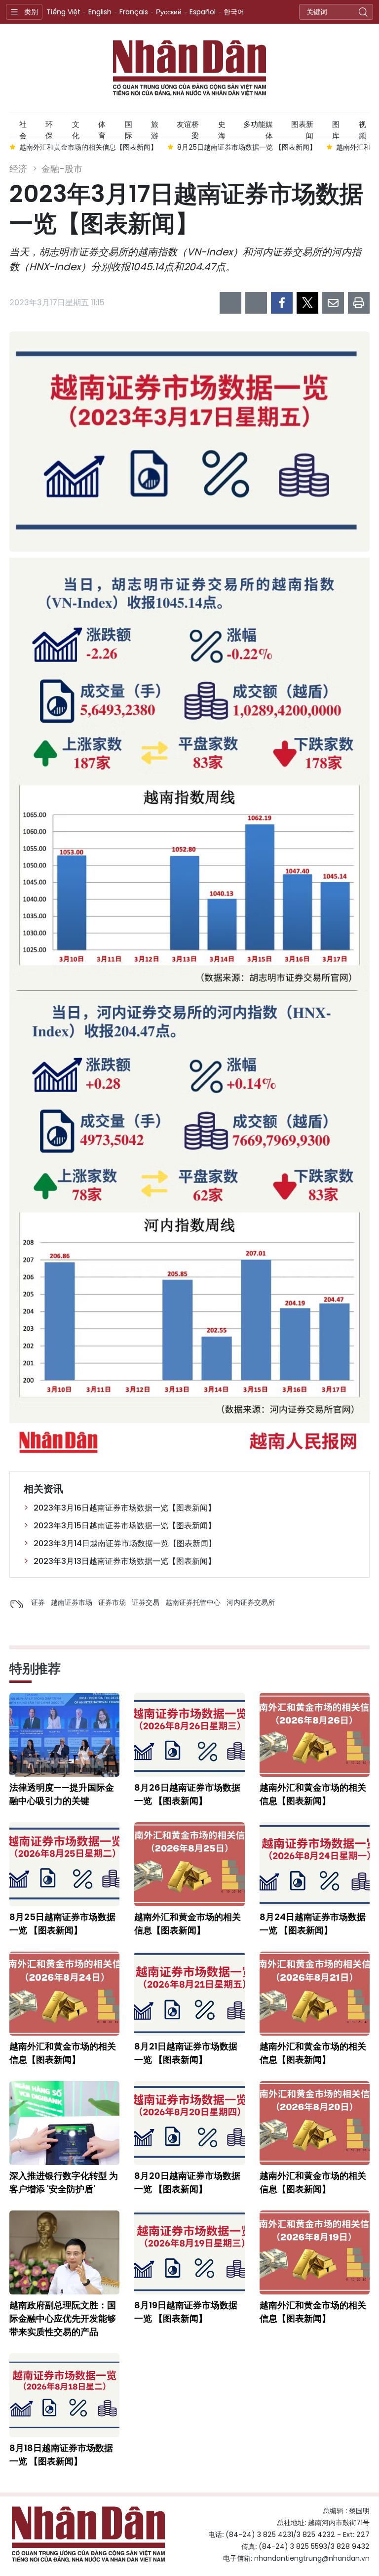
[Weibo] (230, 303)
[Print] (359, 303)
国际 (129, 128)
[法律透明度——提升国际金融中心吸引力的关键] (64, 1735)
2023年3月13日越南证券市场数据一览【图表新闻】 (125, 1561)
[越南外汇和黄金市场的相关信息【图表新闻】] (315, 1735)
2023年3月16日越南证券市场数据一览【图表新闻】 (125, 1508)
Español (203, 12)
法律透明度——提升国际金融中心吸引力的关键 (62, 1794)
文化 (76, 128)
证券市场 (112, 1602)
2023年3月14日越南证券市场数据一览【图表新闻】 (125, 1543)
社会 (23, 128)
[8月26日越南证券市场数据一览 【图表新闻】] (189, 1735)
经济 (18, 169)
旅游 (155, 128)
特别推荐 (35, 1669)
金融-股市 (62, 169)
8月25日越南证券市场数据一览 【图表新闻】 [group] (247, 147)
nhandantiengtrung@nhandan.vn (312, 2558)
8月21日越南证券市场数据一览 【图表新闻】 (186, 2053)
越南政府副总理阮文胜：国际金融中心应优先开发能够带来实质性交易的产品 (63, 2318)
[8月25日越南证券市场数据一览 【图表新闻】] (64, 1864)
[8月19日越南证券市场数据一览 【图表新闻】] (189, 2252)
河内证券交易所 (251, 1602)
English (100, 12)
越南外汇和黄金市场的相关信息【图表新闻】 (313, 1794)
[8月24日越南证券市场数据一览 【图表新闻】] (315, 1864)
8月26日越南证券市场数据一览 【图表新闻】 (187, 1794)
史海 (222, 128)
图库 (336, 128)
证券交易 (146, 1602)
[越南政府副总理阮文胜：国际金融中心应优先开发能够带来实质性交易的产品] (64, 2252)
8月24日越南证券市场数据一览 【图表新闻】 (313, 1923)
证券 (38, 1602)
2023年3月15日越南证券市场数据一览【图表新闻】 (125, 1526)
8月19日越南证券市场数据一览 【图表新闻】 (186, 2312)
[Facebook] (282, 303)
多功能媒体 (258, 128)
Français (134, 12)
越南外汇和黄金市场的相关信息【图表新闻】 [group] (88, 147)
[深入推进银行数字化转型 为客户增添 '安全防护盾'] (64, 2123)
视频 (362, 128)
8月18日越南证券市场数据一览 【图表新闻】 (61, 2454)
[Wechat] (256, 303)
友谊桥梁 (188, 128)
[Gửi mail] (333, 303)
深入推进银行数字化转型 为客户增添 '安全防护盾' (64, 2182)
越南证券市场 (72, 1602)
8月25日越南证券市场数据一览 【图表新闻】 (62, 1923)
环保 (49, 128)
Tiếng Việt (63, 12)
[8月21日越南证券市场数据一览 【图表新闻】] (189, 1994)
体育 (102, 128)
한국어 (234, 12)
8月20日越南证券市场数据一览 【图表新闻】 (187, 2182)
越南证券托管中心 (193, 1602)
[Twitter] (307, 303)
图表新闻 (302, 128)
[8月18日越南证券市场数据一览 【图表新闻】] (64, 2395)
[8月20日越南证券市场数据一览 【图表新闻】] (189, 2123)
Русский (169, 12)
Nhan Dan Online (189, 68)
